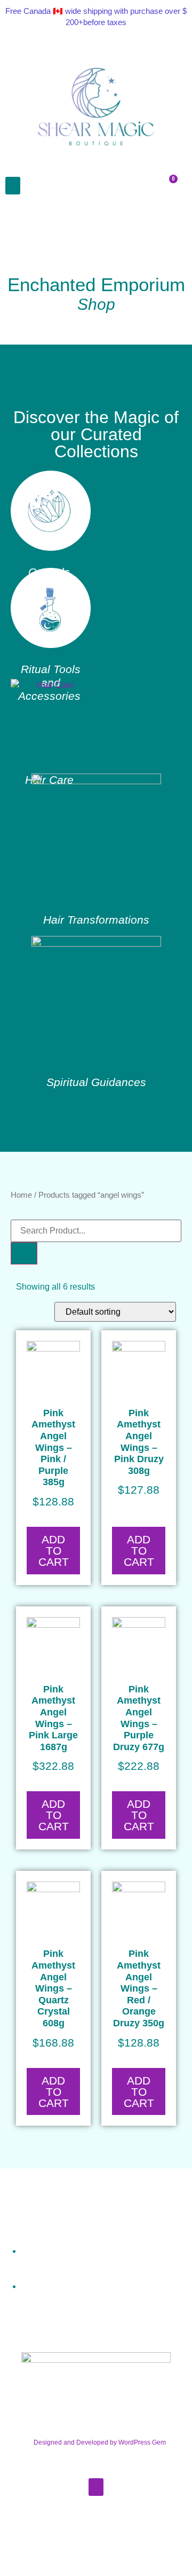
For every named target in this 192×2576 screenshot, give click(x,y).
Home (21, 1195)
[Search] (24, 1253)
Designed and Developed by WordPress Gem (100, 2442)
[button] (13, 186)
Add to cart (54, 1551)
